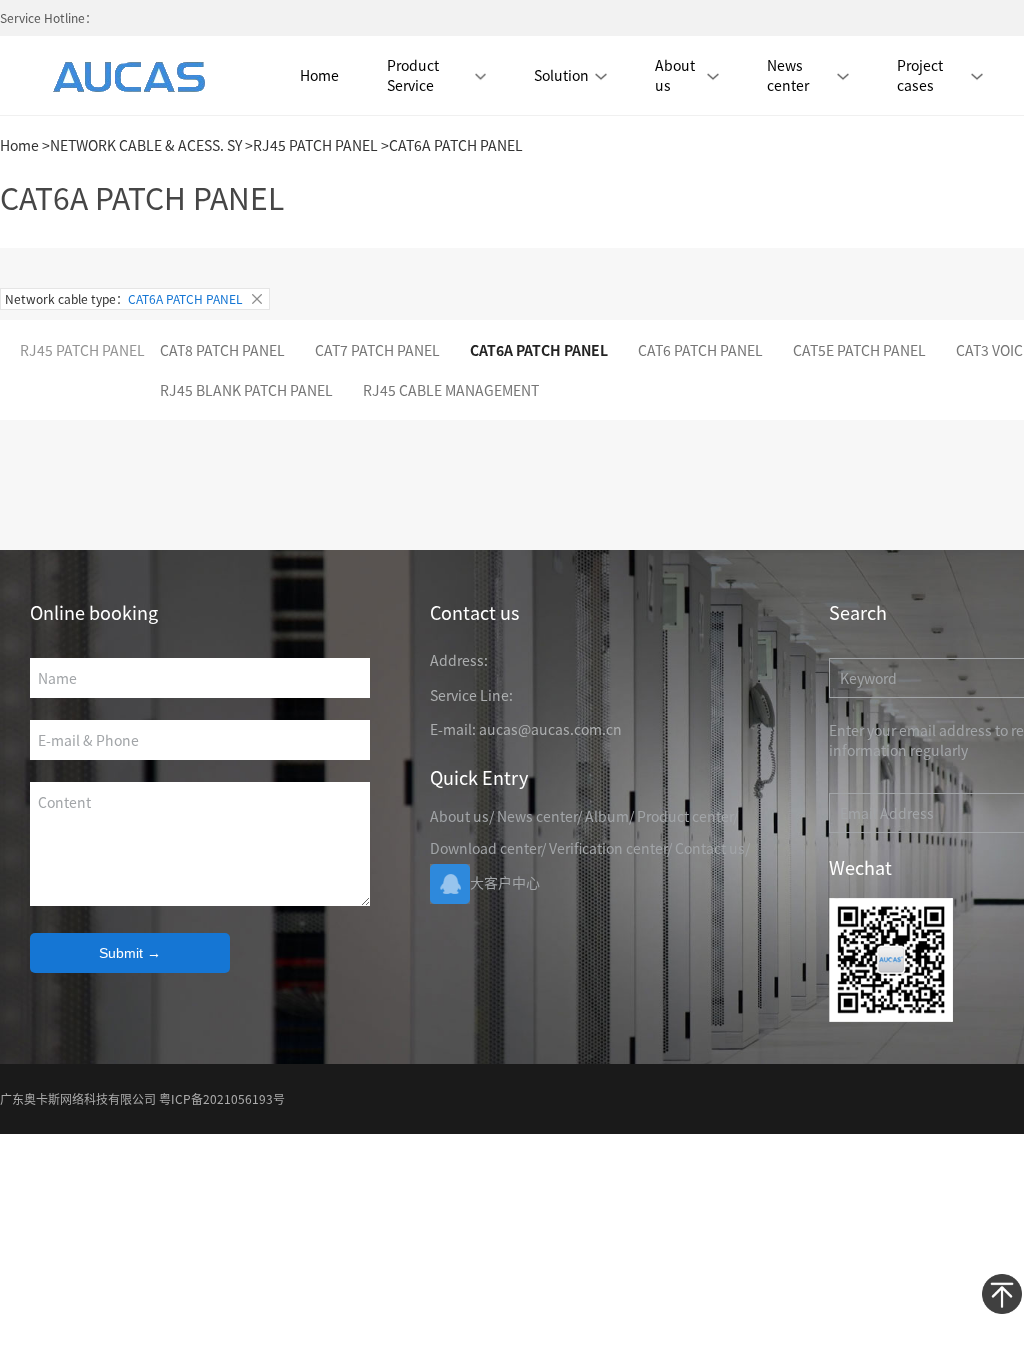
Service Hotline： (48, 17)
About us (675, 75)
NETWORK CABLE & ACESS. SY (146, 145)
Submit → (130, 953)
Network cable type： (124, 298)
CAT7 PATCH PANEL (377, 350)
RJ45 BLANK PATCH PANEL (246, 390)
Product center (685, 816)
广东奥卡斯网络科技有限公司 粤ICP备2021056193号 (142, 1098)
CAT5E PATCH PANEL (859, 350)
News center (537, 816)
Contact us (710, 848)
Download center (485, 848)
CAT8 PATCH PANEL (222, 350)
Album (607, 816)
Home (319, 75)
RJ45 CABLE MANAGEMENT (451, 390)
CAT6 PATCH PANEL (700, 350)
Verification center (608, 848)
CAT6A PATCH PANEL (539, 350)
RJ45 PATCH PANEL (315, 145)
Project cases (920, 75)
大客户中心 (505, 882)
